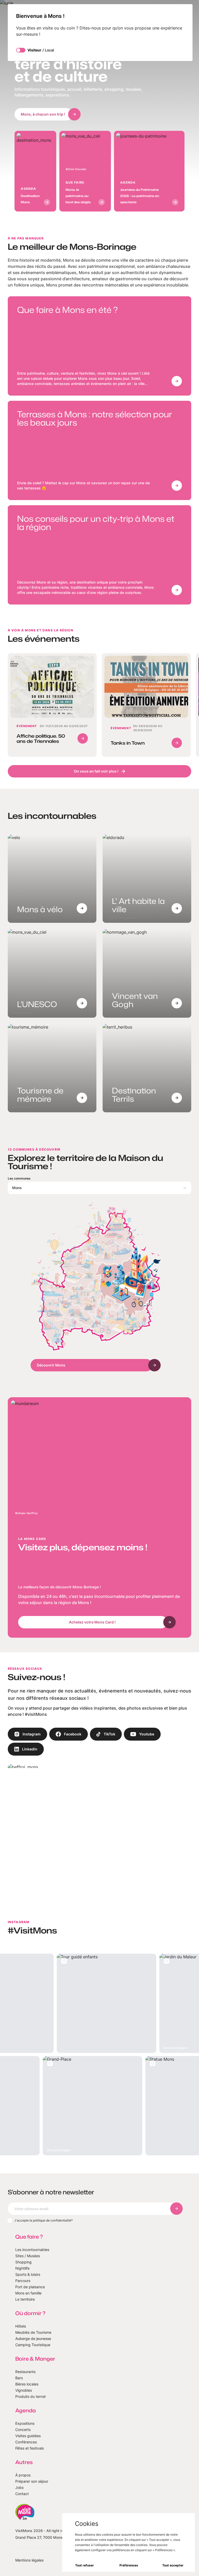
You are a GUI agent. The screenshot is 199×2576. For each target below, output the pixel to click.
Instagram (32, 1734)
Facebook (73, 1734)
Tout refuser (84, 2565)
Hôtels (21, 2326)
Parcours (23, 2281)
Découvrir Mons (51, 1365)
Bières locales (27, 2384)
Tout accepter (173, 2565)
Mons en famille (28, 2293)
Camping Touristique (33, 2345)
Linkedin (30, 1749)
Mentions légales (29, 2560)
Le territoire (25, 2299)
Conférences (26, 2442)
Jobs (19, 2487)
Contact (22, 2494)
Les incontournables (32, 2250)
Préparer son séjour (32, 2481)
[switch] (21, 50)
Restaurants (25, 2372)
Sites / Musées (28, 2256)
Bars (19, 2378)
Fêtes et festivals (30, 2448)
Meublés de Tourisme (33, 2332)
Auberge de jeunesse (33, 2339)
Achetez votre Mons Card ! (92, 1622)
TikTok (109, 1734)
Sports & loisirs (28, 2274)
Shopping (23, 2262)
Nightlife (22, 2268)
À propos (23, 2475)
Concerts (23, 2430)
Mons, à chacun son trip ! (43, 114)
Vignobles (24, 2390)
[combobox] (100, 1188)
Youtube (147, 1734)
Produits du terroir (31, 2396)
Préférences (129, 2565)
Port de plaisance (30, 2287)
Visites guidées (28, 2436)
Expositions (25, 2423)
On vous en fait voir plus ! (96, 771)
